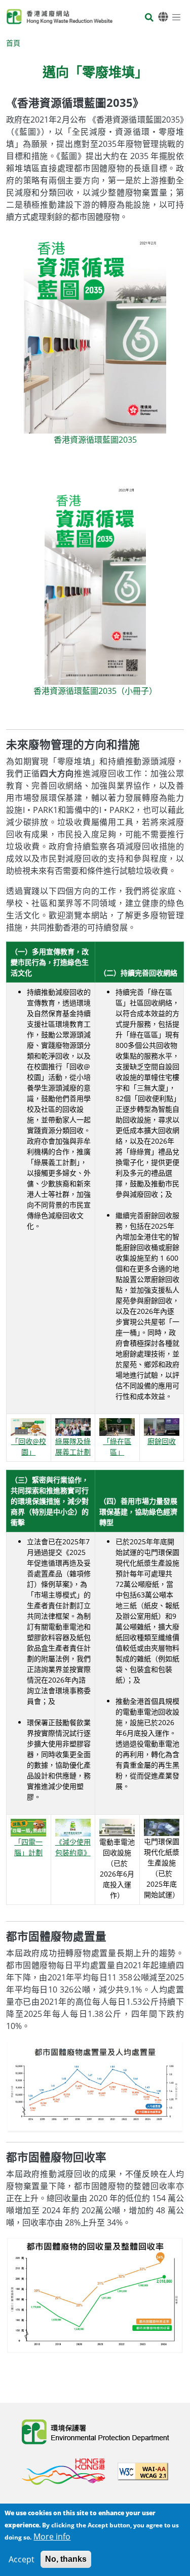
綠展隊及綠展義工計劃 (73, 1447)
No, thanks (66, 2559)
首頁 (13, 43)
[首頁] (60, 17)
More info (52, 2536)
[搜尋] (149, 18)
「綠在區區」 (117, 1447)
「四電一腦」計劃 (28, 1847)
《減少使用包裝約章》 (73, 1847)
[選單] (176, 17)
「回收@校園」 (29, 1447)
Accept (22, 2559)
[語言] (163, 17)
